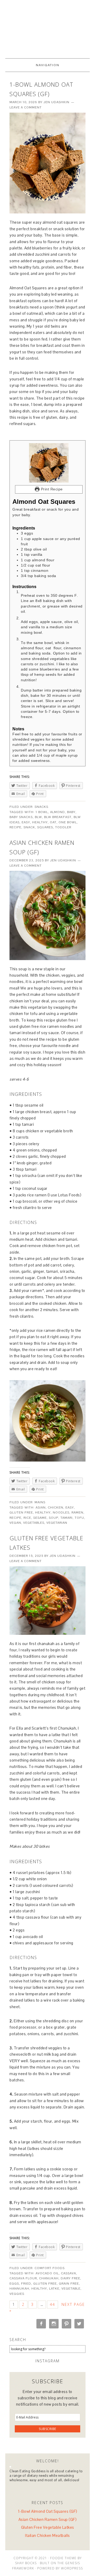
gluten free (21, 1512)
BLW (38, 817)
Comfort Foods (50, 2268)
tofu (79, 1518)
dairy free (70, 2278)
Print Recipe (51, 489)
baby (71, 812)
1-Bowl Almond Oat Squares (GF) (48, 2511)
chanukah (49, 2278)
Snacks (41, 807)
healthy (40, 822)
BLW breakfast (58, 817)
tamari (66, 1518)
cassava (68, 2273)
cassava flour (23, 2278)
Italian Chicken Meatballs (47, 2535)
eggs (14, 2284)
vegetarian (57, 1523)
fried (26, 2284)
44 (53, 2304)
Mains (40, 1502)
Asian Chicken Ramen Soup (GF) (48, 2519)
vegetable (71, 2289)
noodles (61, 1512)
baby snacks (21, 817)
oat (53, 822)
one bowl (68, 822)
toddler (63, 827)
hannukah (19, 2289)
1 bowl (42, 812)
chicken (56, 1507)
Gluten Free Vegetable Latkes (48, 2527)
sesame (40, 1518)
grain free (69, 2284)
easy (26, 822)
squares (45, 827)
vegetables (34, 1523)
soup (54, 1518)
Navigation (48, 65)
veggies (17, 2294)
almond (58, 812)
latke (54, 2289)
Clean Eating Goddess (47, 27)
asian (41, 1507)
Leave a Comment (26, 107)
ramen (77, 1512)
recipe (15, 827)
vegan (15, 1523)
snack (29, 827)
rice (27, 1518)
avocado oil (47, 2273)
